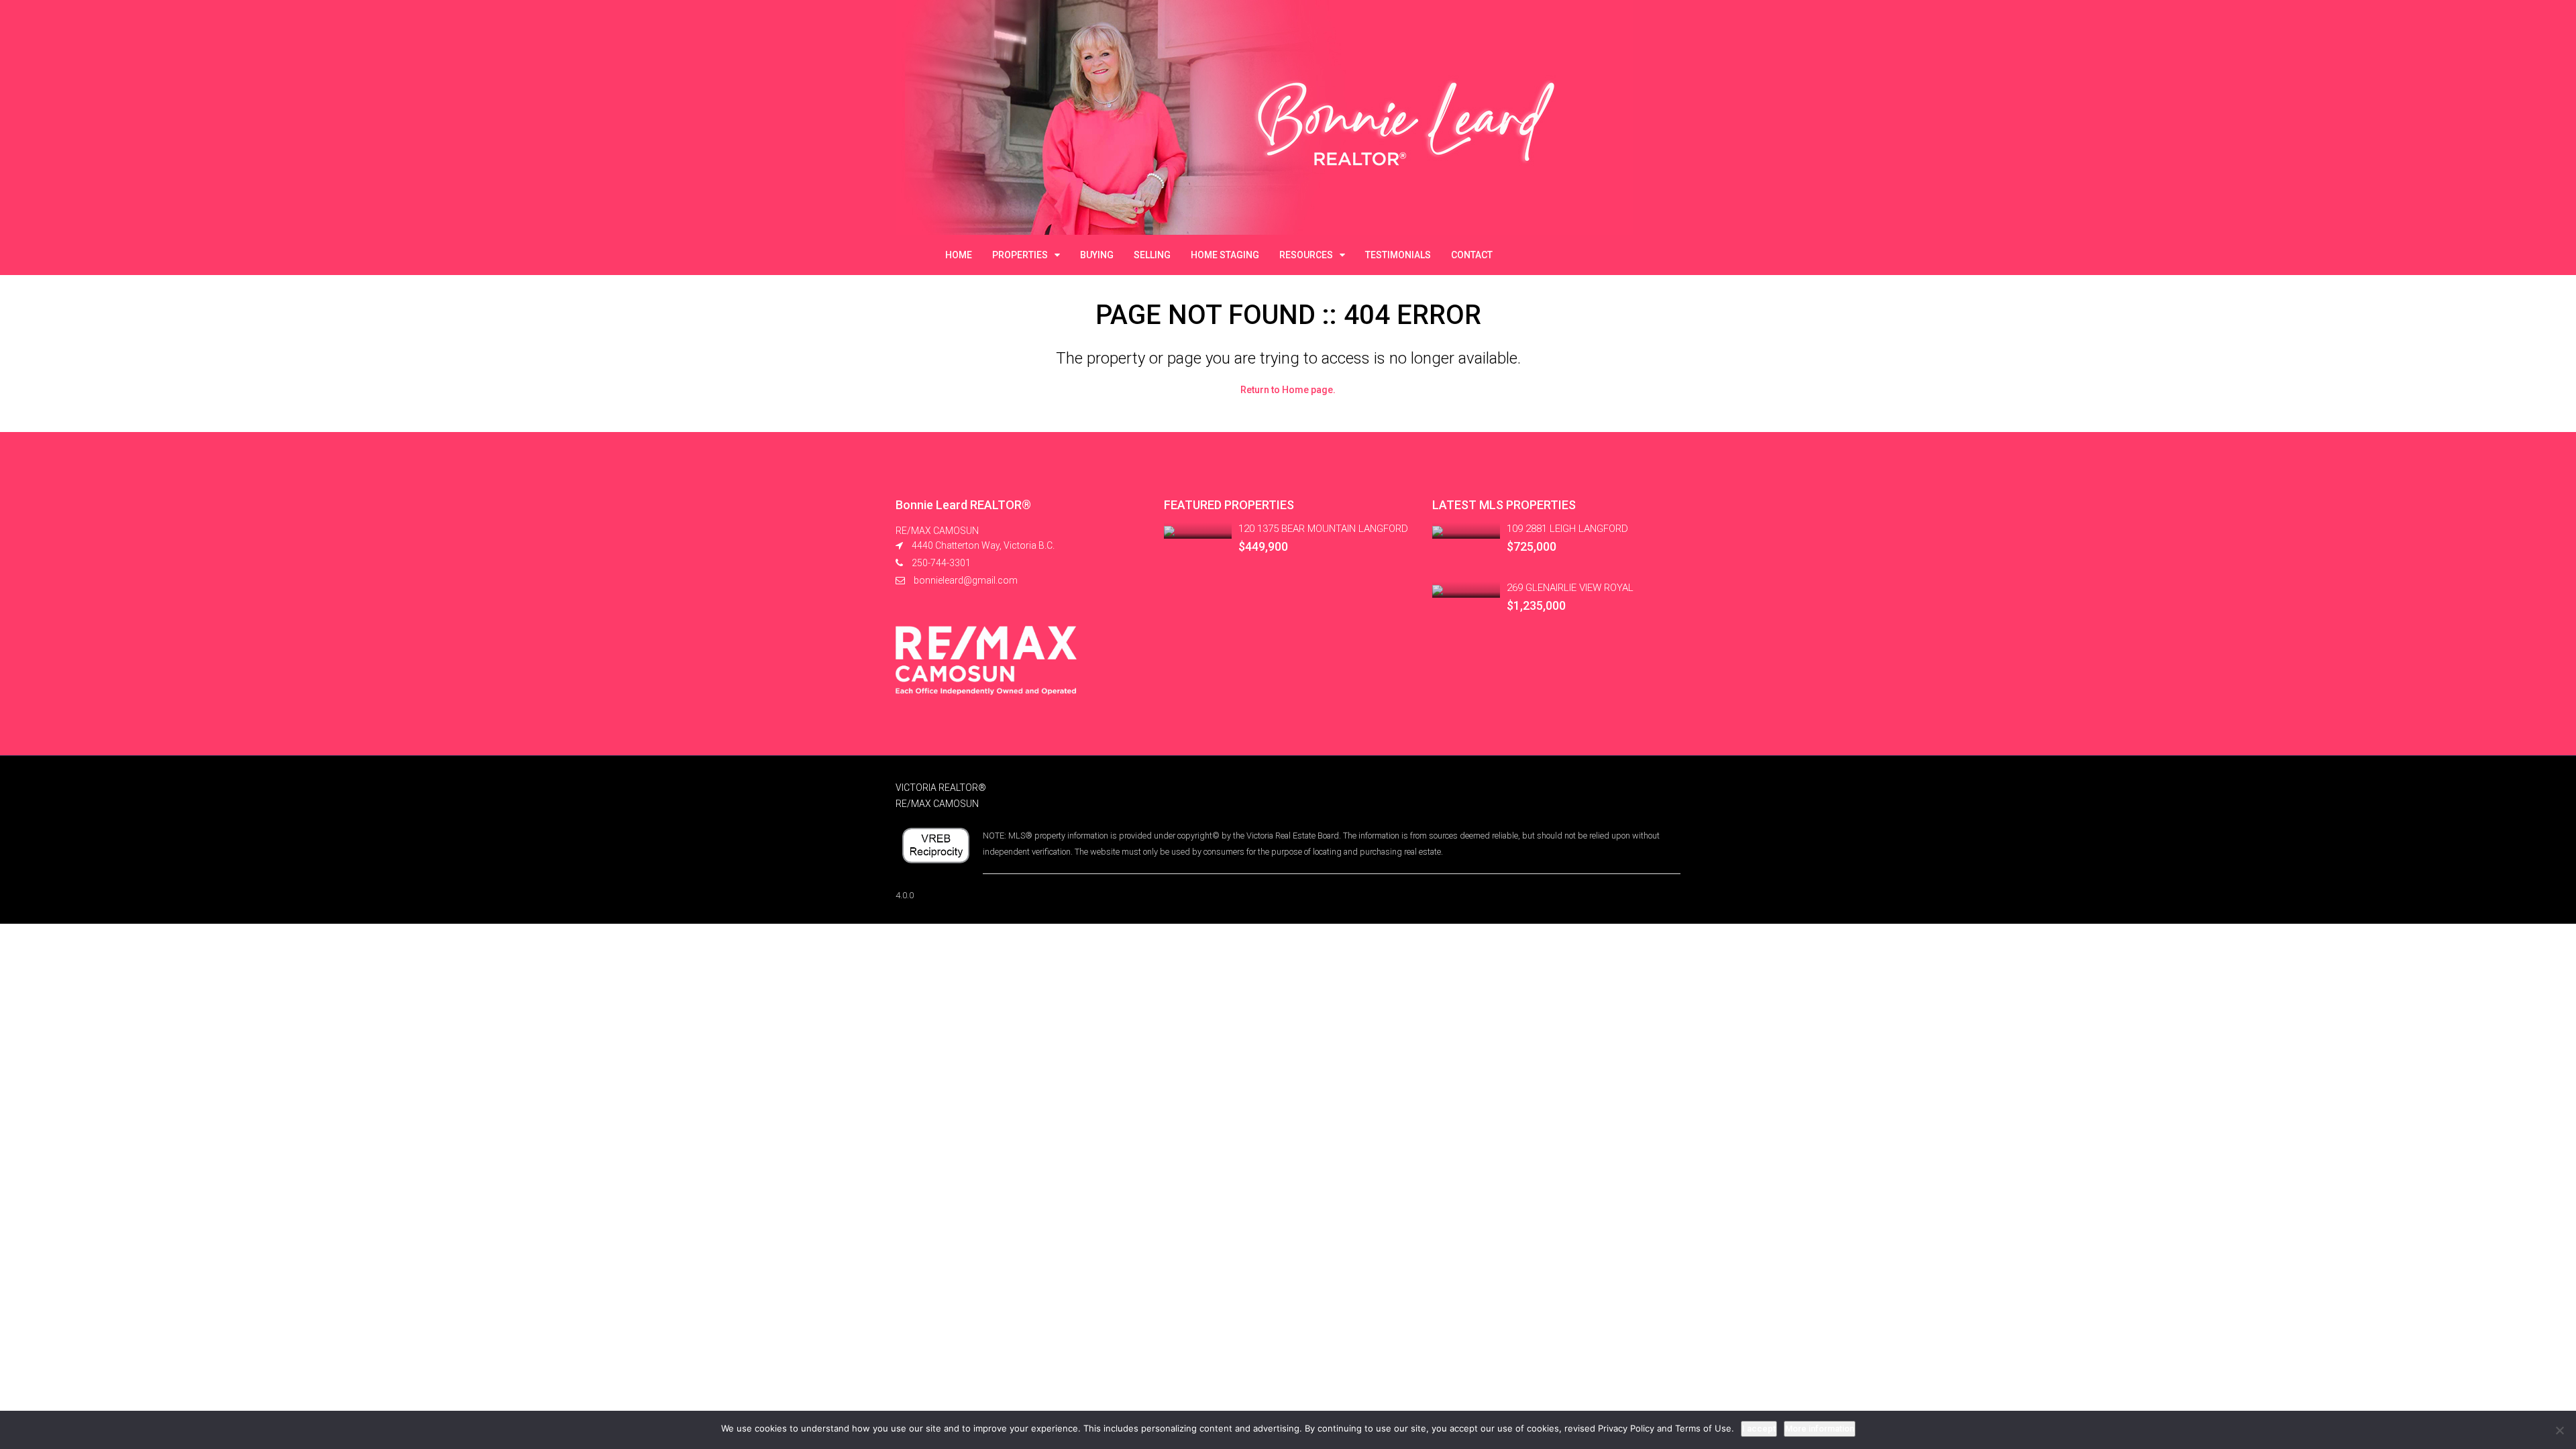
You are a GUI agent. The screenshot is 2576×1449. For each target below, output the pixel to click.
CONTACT (1472, 255)
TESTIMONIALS (1398, 255)
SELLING (1152, 255)
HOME (959, 255)
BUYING (1097, 255)
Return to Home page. (1288, 390)
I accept (1759, 1429)
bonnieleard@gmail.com (966, 580)
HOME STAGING (1225, 255)
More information (1820, 1429)
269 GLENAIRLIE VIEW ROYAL (1570, 588)
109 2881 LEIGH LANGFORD (1567, 529)
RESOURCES (1306, 255)
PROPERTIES (1020, 255)
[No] (2559, 1430)
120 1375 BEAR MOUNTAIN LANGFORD (1323, 529)
